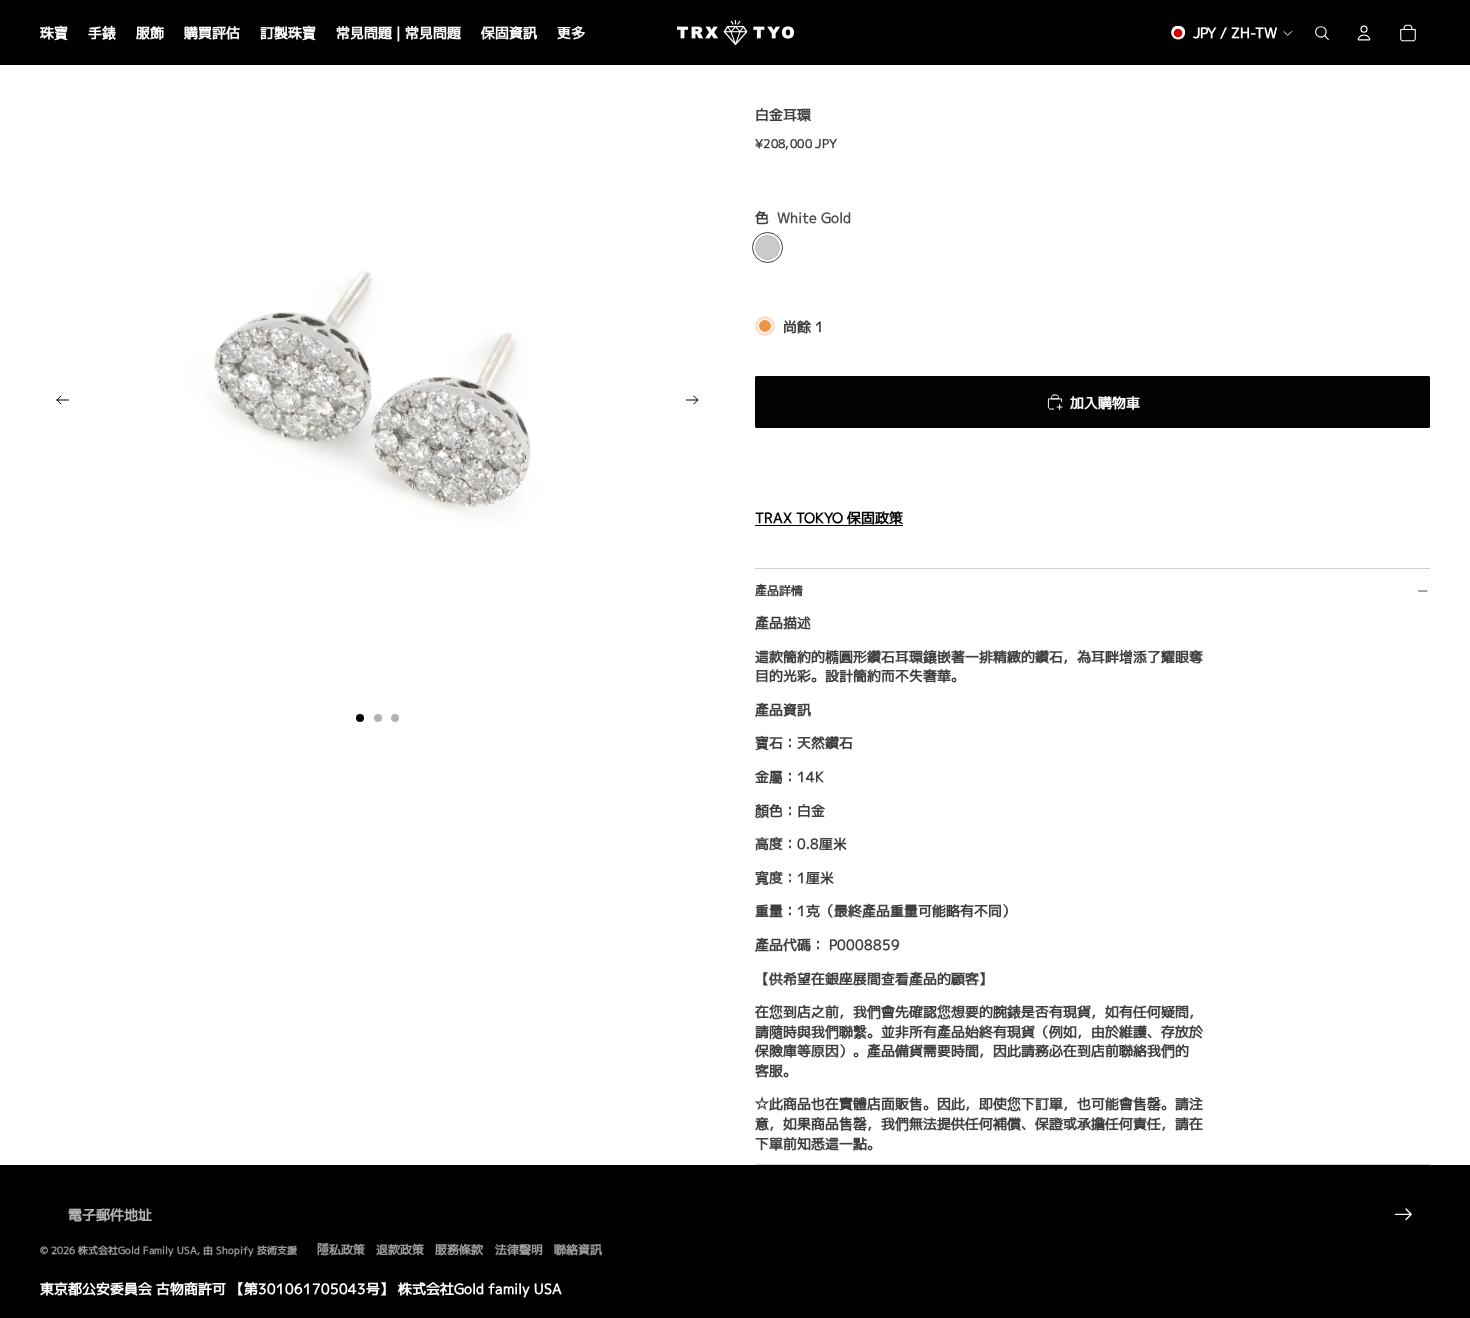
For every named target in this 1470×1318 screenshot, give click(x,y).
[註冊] (1404, 1215)
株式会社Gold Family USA (137, 1250)
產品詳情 (779, 590)
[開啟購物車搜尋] (1322, 33)
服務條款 (459, 1249)
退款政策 (400, 1249)
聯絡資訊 (578, 1249)
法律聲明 (519, 1249)
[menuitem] (571, 33)
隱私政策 (341, 1249)
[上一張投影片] (56, 403)
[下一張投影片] (698, 403)
